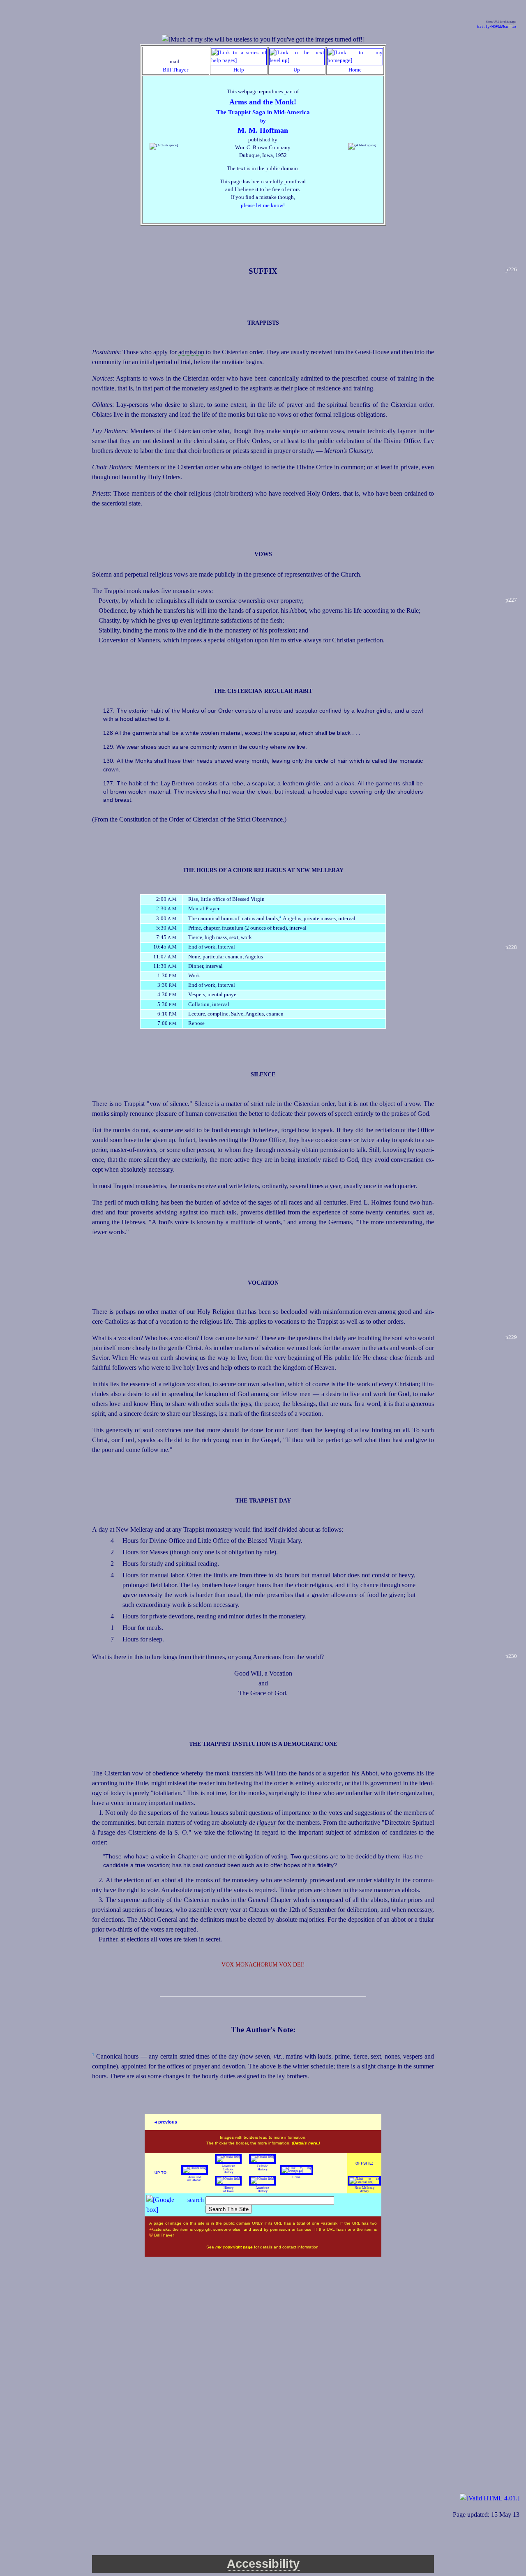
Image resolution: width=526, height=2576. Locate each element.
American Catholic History (228, 2169)
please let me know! (263, 205)
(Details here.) (306, 2143)
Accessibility (263, 2564)
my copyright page (235, 2247)
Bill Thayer (175, 70)
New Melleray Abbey (365, 2189)
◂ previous (166, 2122)
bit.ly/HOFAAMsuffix (497, 27)
